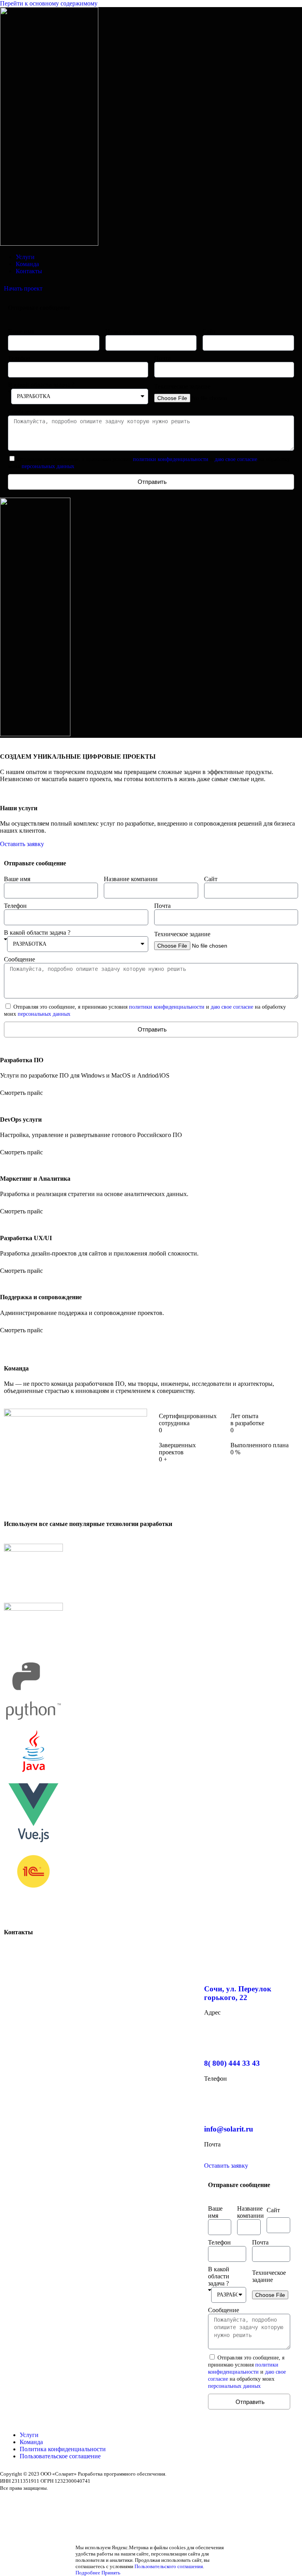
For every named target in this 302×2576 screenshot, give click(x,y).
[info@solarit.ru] (214, 2106)
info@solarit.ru (229, 2129)
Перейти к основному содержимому (49, 3)
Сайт (209, 331)
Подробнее (88, 2573)
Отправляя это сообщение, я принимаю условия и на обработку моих (247, 2372)
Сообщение (23, 412)
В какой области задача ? (41, 385)
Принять (111, 2573)
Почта (162, 358)
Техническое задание (182, 386)
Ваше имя (21, 331)
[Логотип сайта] (49, 244)
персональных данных (48, 466)
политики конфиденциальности (171, 459)
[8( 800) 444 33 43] (214, 2040)
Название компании (132, 331)
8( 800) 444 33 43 (232, 2063)
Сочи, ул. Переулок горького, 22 (238, 1993)
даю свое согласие (236, 459)
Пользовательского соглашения (169, 2566)
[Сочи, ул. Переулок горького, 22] (214, 1966)
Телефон (19, 358)
